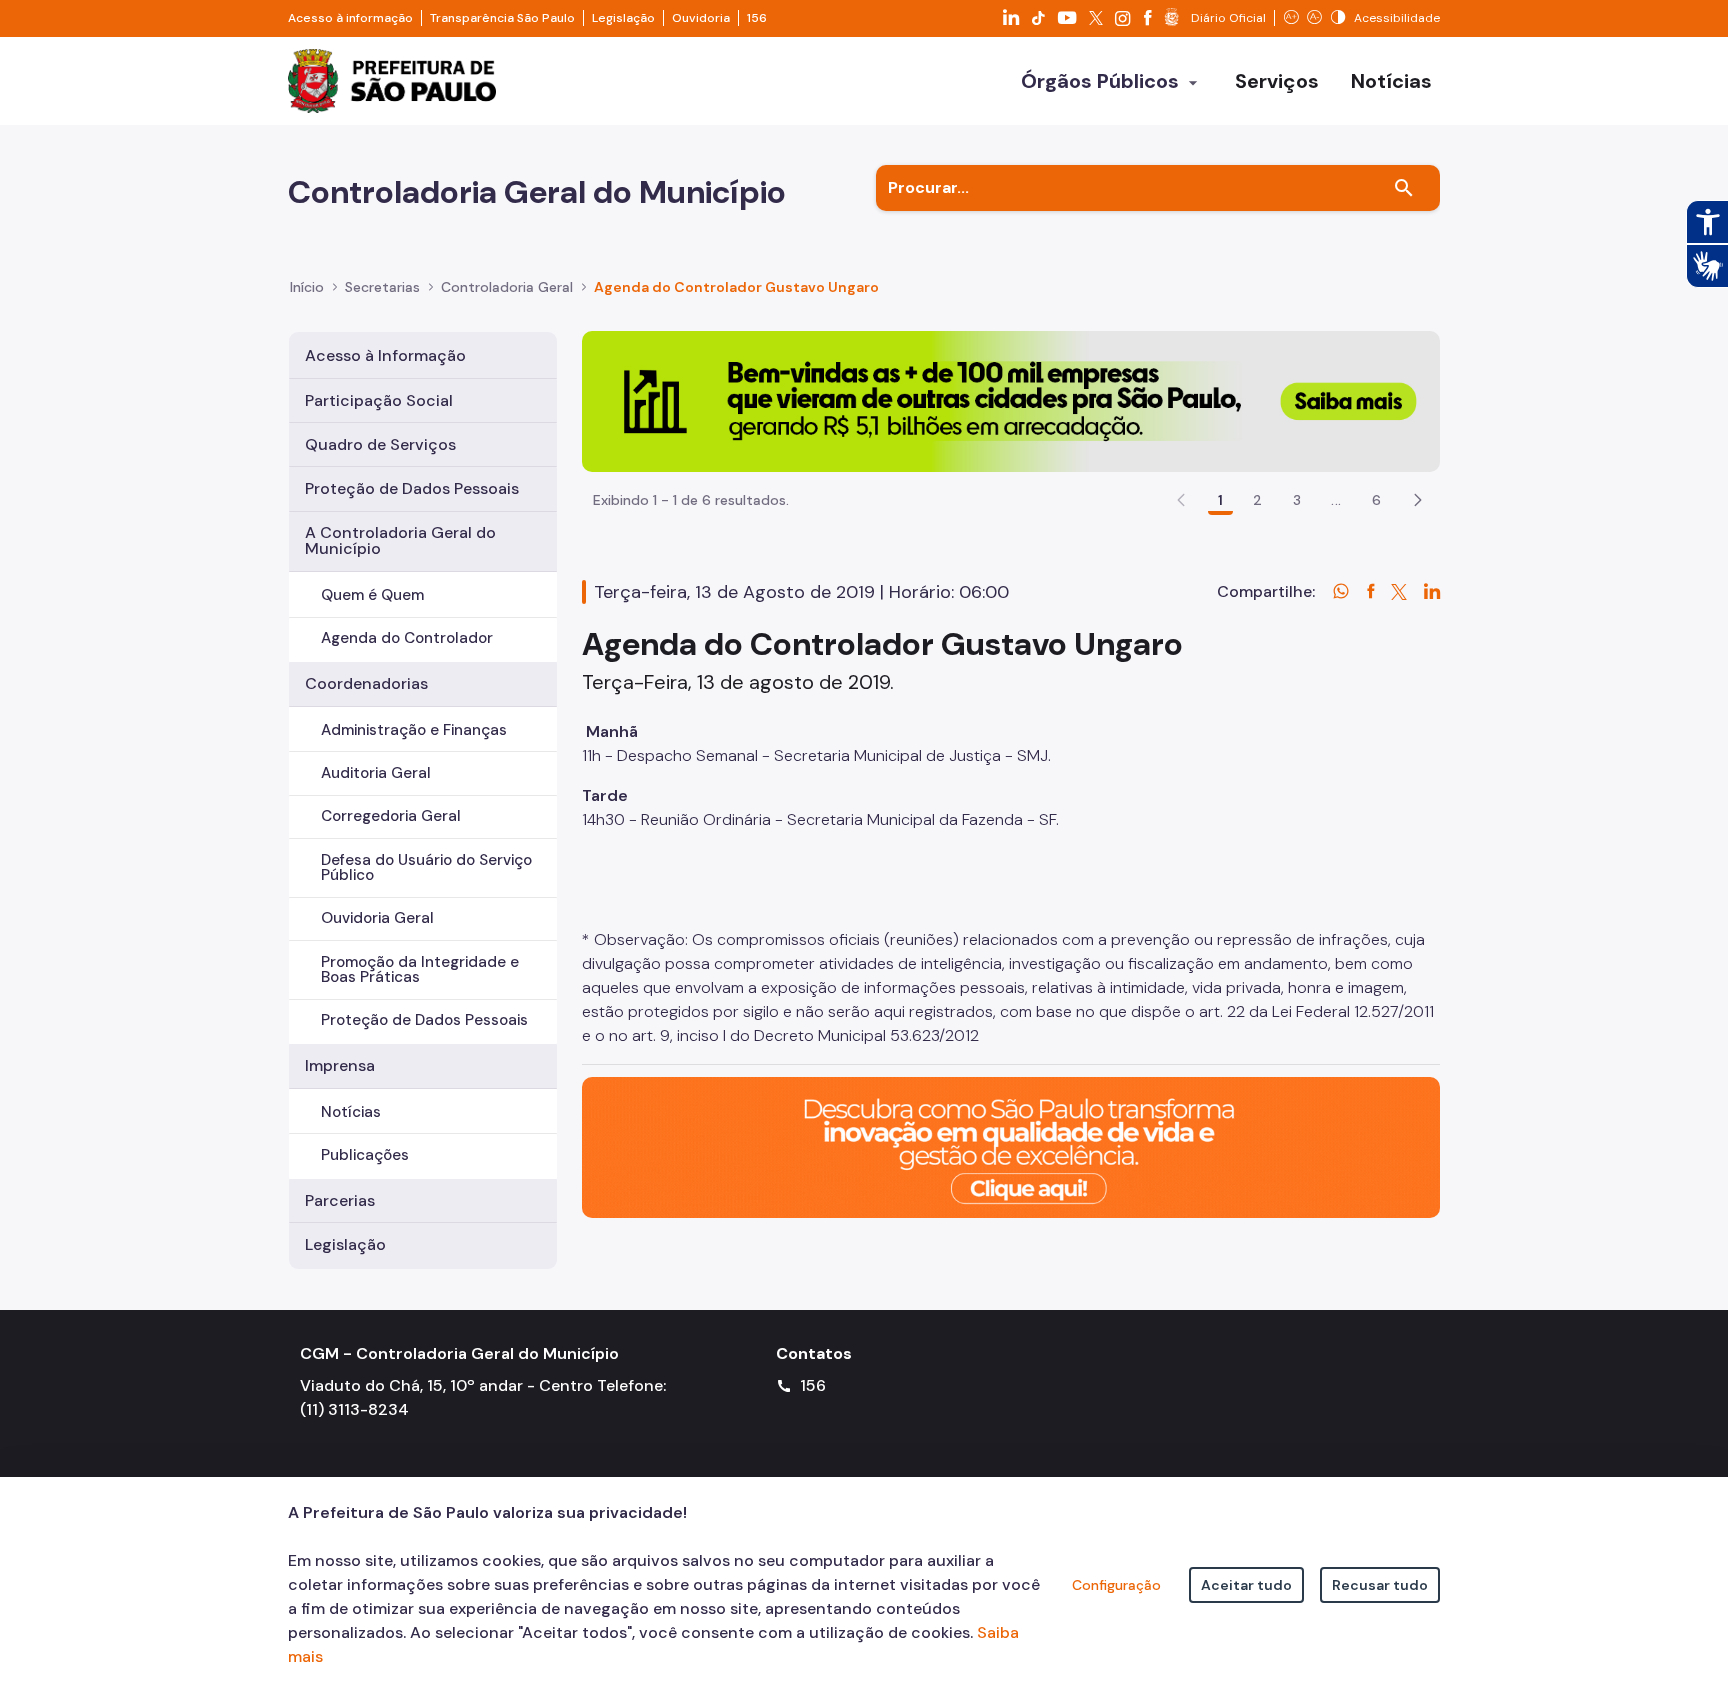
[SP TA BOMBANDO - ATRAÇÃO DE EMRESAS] (1011, 400)
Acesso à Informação (385, 355)
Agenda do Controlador (407, 638)
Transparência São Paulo (502, 18)
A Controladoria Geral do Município (400, 540)
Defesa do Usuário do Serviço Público (426, 867)
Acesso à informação (350, 18)
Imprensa (340, 1065)
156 (757, 18)
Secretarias (382, 287)
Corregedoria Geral (391, 816)
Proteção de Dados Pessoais (412, 488)
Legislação (623, 18)
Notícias (351, 1112)
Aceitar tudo (1246, 1585)
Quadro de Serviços (380, 444)
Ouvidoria (701, 18)
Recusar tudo (1380, 1585)
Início (307, 287)
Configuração (1116, 1585)
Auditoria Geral (376, 773)
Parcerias (340, 1200)
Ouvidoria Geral (377, 918)
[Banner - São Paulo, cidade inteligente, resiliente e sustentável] (1011, 1145)
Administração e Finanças (414, 730)
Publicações (365, 1155)
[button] (1418, 500)
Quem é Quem (372, 595)
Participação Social (379, 400)
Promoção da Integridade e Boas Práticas (420, 969)
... (1336, 500)
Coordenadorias (366, 683)
